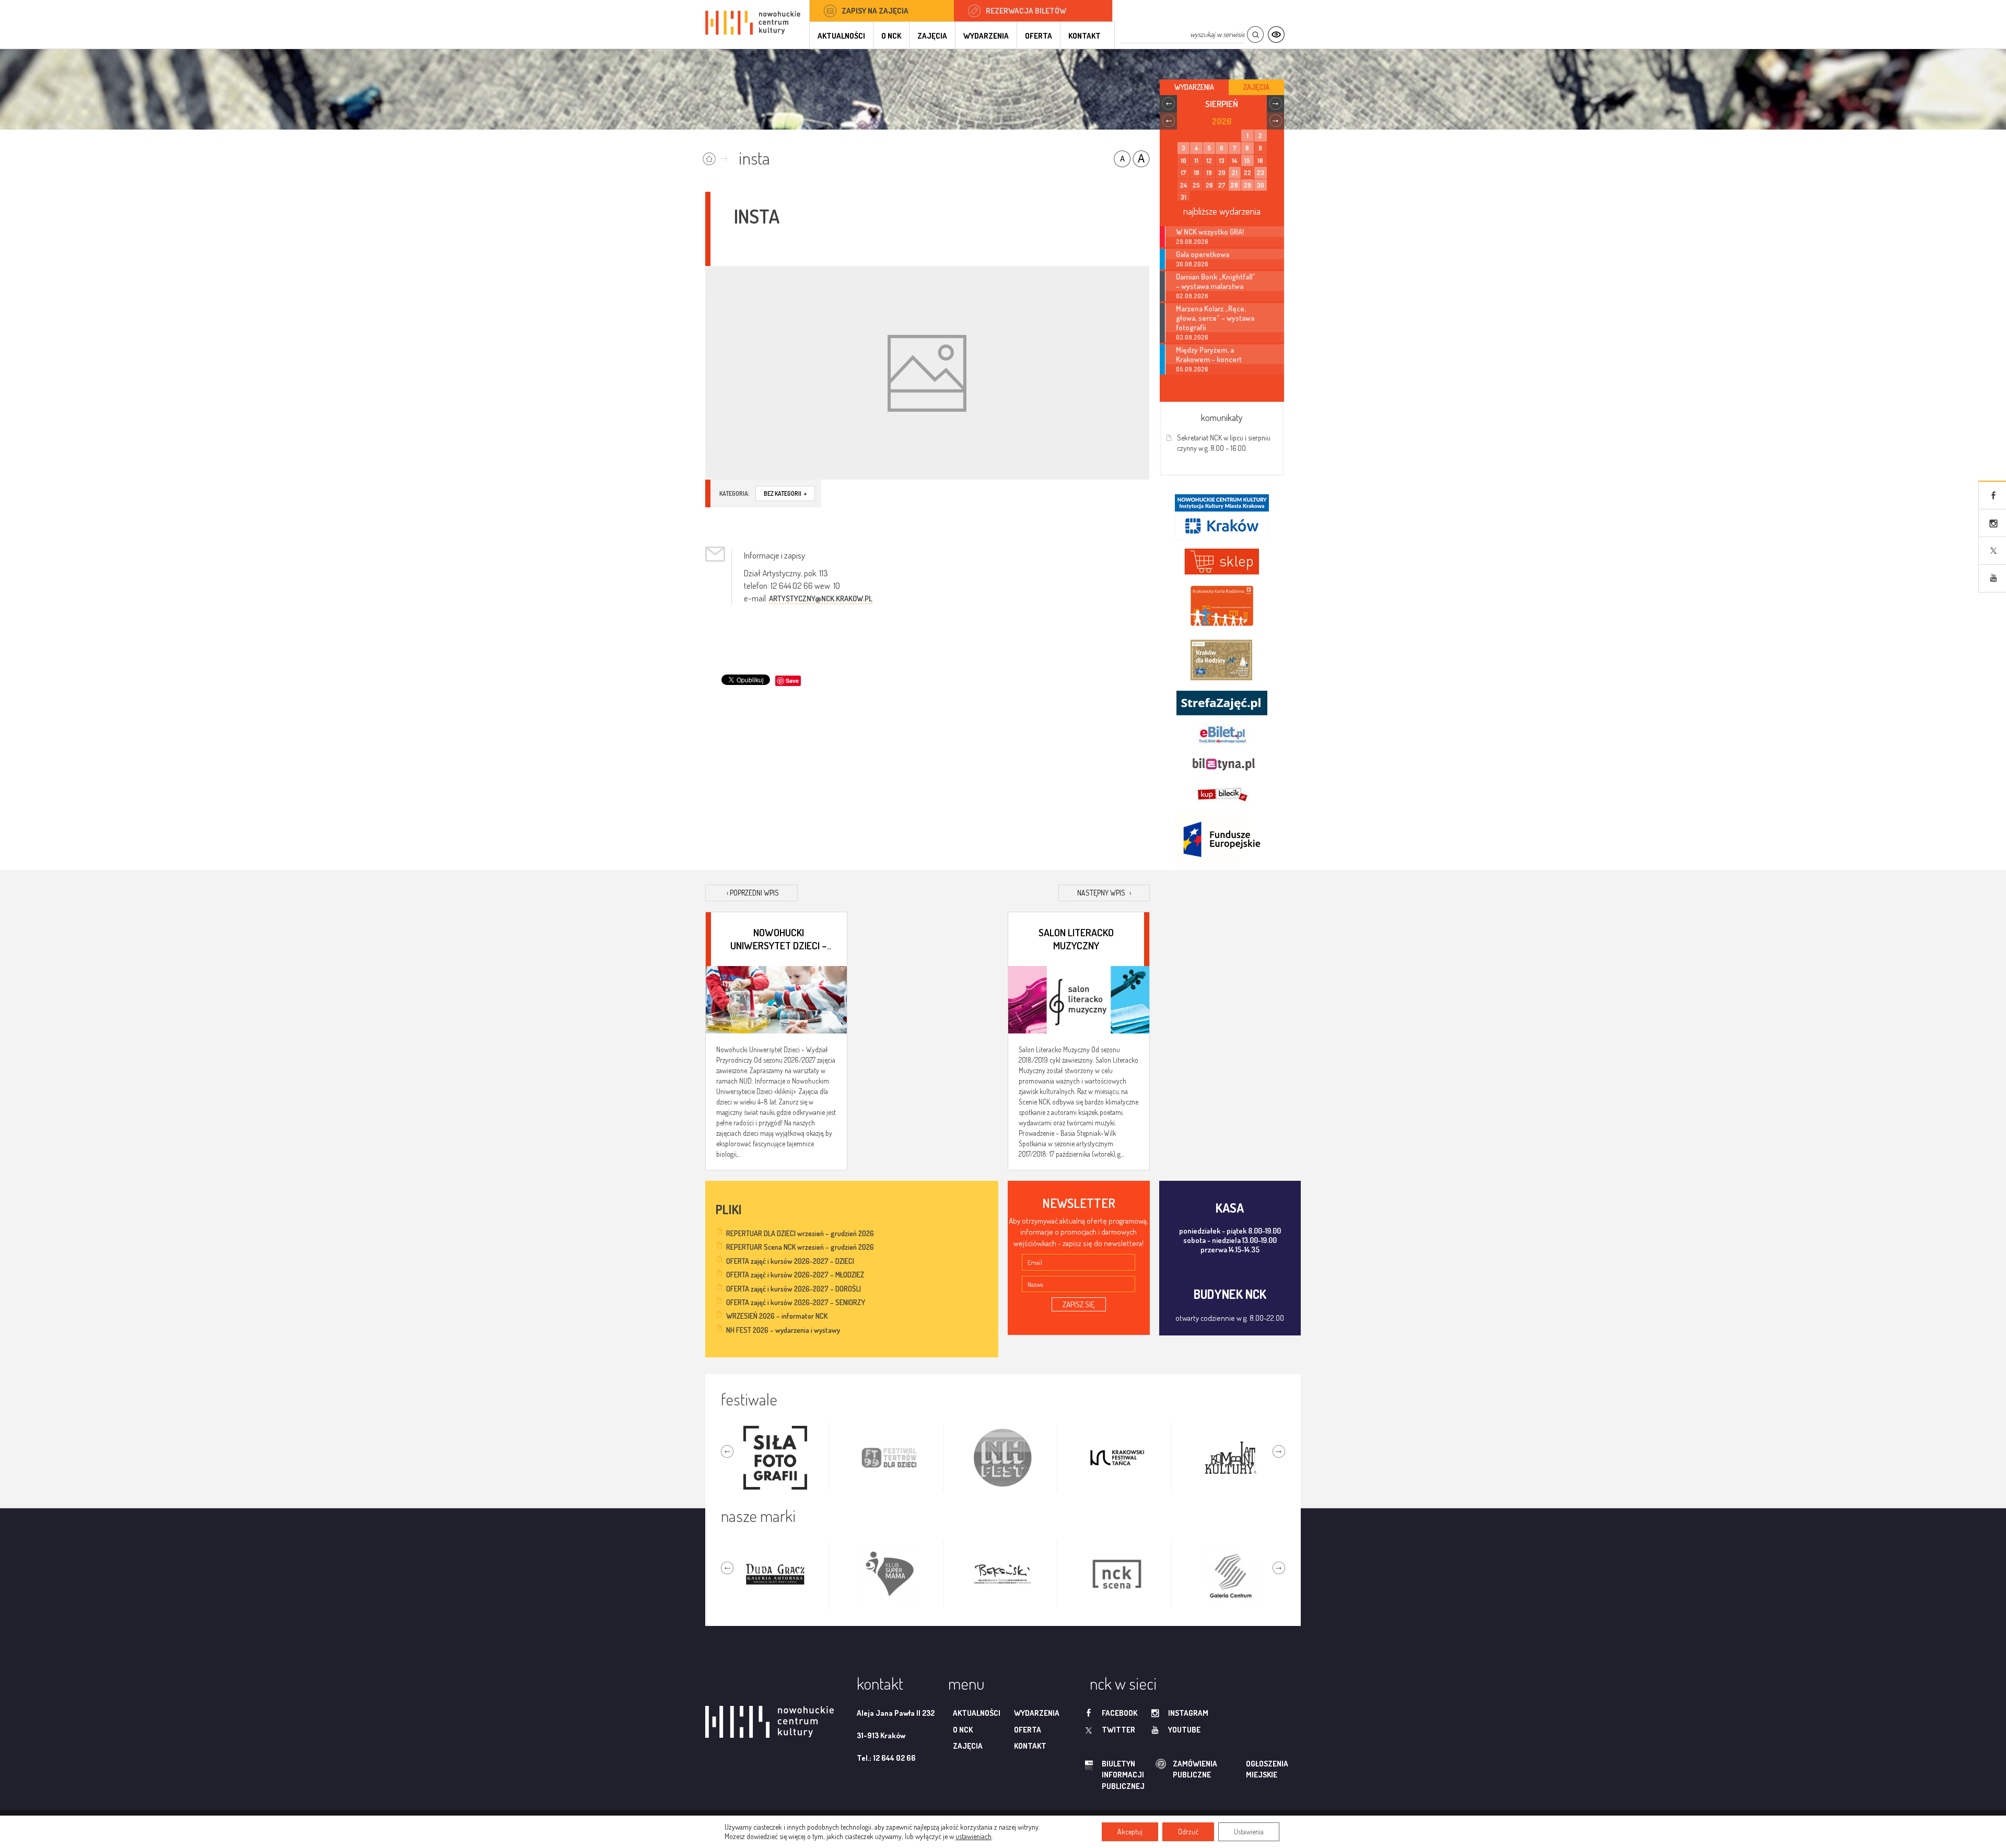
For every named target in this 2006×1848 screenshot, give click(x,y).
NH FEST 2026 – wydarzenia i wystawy (783, 1330)
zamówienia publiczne (1162, 1769)
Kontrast (1276, 35)
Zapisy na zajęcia (875, 11)
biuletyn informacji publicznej (1113, 1775)
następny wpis (1104, 893)
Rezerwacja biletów (1026, 11)
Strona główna (718, 155)
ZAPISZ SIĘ (1079, 1304)
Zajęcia (932, 36)
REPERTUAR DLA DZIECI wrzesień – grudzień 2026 (800, 1233)
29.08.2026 (1192, 242)
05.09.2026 (1192, 369)
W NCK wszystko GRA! (1210, 231)
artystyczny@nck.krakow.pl (821, 598)
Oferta (1039, 36)
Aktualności (841, 36)
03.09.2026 (1192, 337)
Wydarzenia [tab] (1194, 87)
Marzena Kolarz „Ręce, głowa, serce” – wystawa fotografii (1215, 318)
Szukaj (1255, 35)
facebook (1119, 1713)
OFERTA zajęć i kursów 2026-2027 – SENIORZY (796, 1302)
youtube (1184, 1730)
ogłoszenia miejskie (1247, 1769)
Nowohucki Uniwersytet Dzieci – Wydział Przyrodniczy (779, 938)
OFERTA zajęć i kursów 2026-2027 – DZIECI (790, 1261)
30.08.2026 (1192, 264)
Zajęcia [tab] (1256, 87)
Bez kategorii (785, 493)
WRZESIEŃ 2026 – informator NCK (777, 1316)
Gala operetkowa (1203, 254)
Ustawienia (1249, 1832)
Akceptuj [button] (1130, 1832)
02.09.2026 (1192, 296)
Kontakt (1084, 36)
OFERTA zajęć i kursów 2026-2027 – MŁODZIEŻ (795, 1275)
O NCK (891, 36)
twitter (1118, 1730)
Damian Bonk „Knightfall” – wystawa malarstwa (1216, 281)
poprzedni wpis (753, 893)
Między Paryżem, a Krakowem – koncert (1209, 354)
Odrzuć (1188, 1832)
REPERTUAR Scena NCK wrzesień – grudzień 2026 (800, 1247)
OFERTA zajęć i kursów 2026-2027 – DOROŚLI (794, 1289)
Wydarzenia (986, 36)
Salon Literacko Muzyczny (1076, 938)
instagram (1188, 1713)
